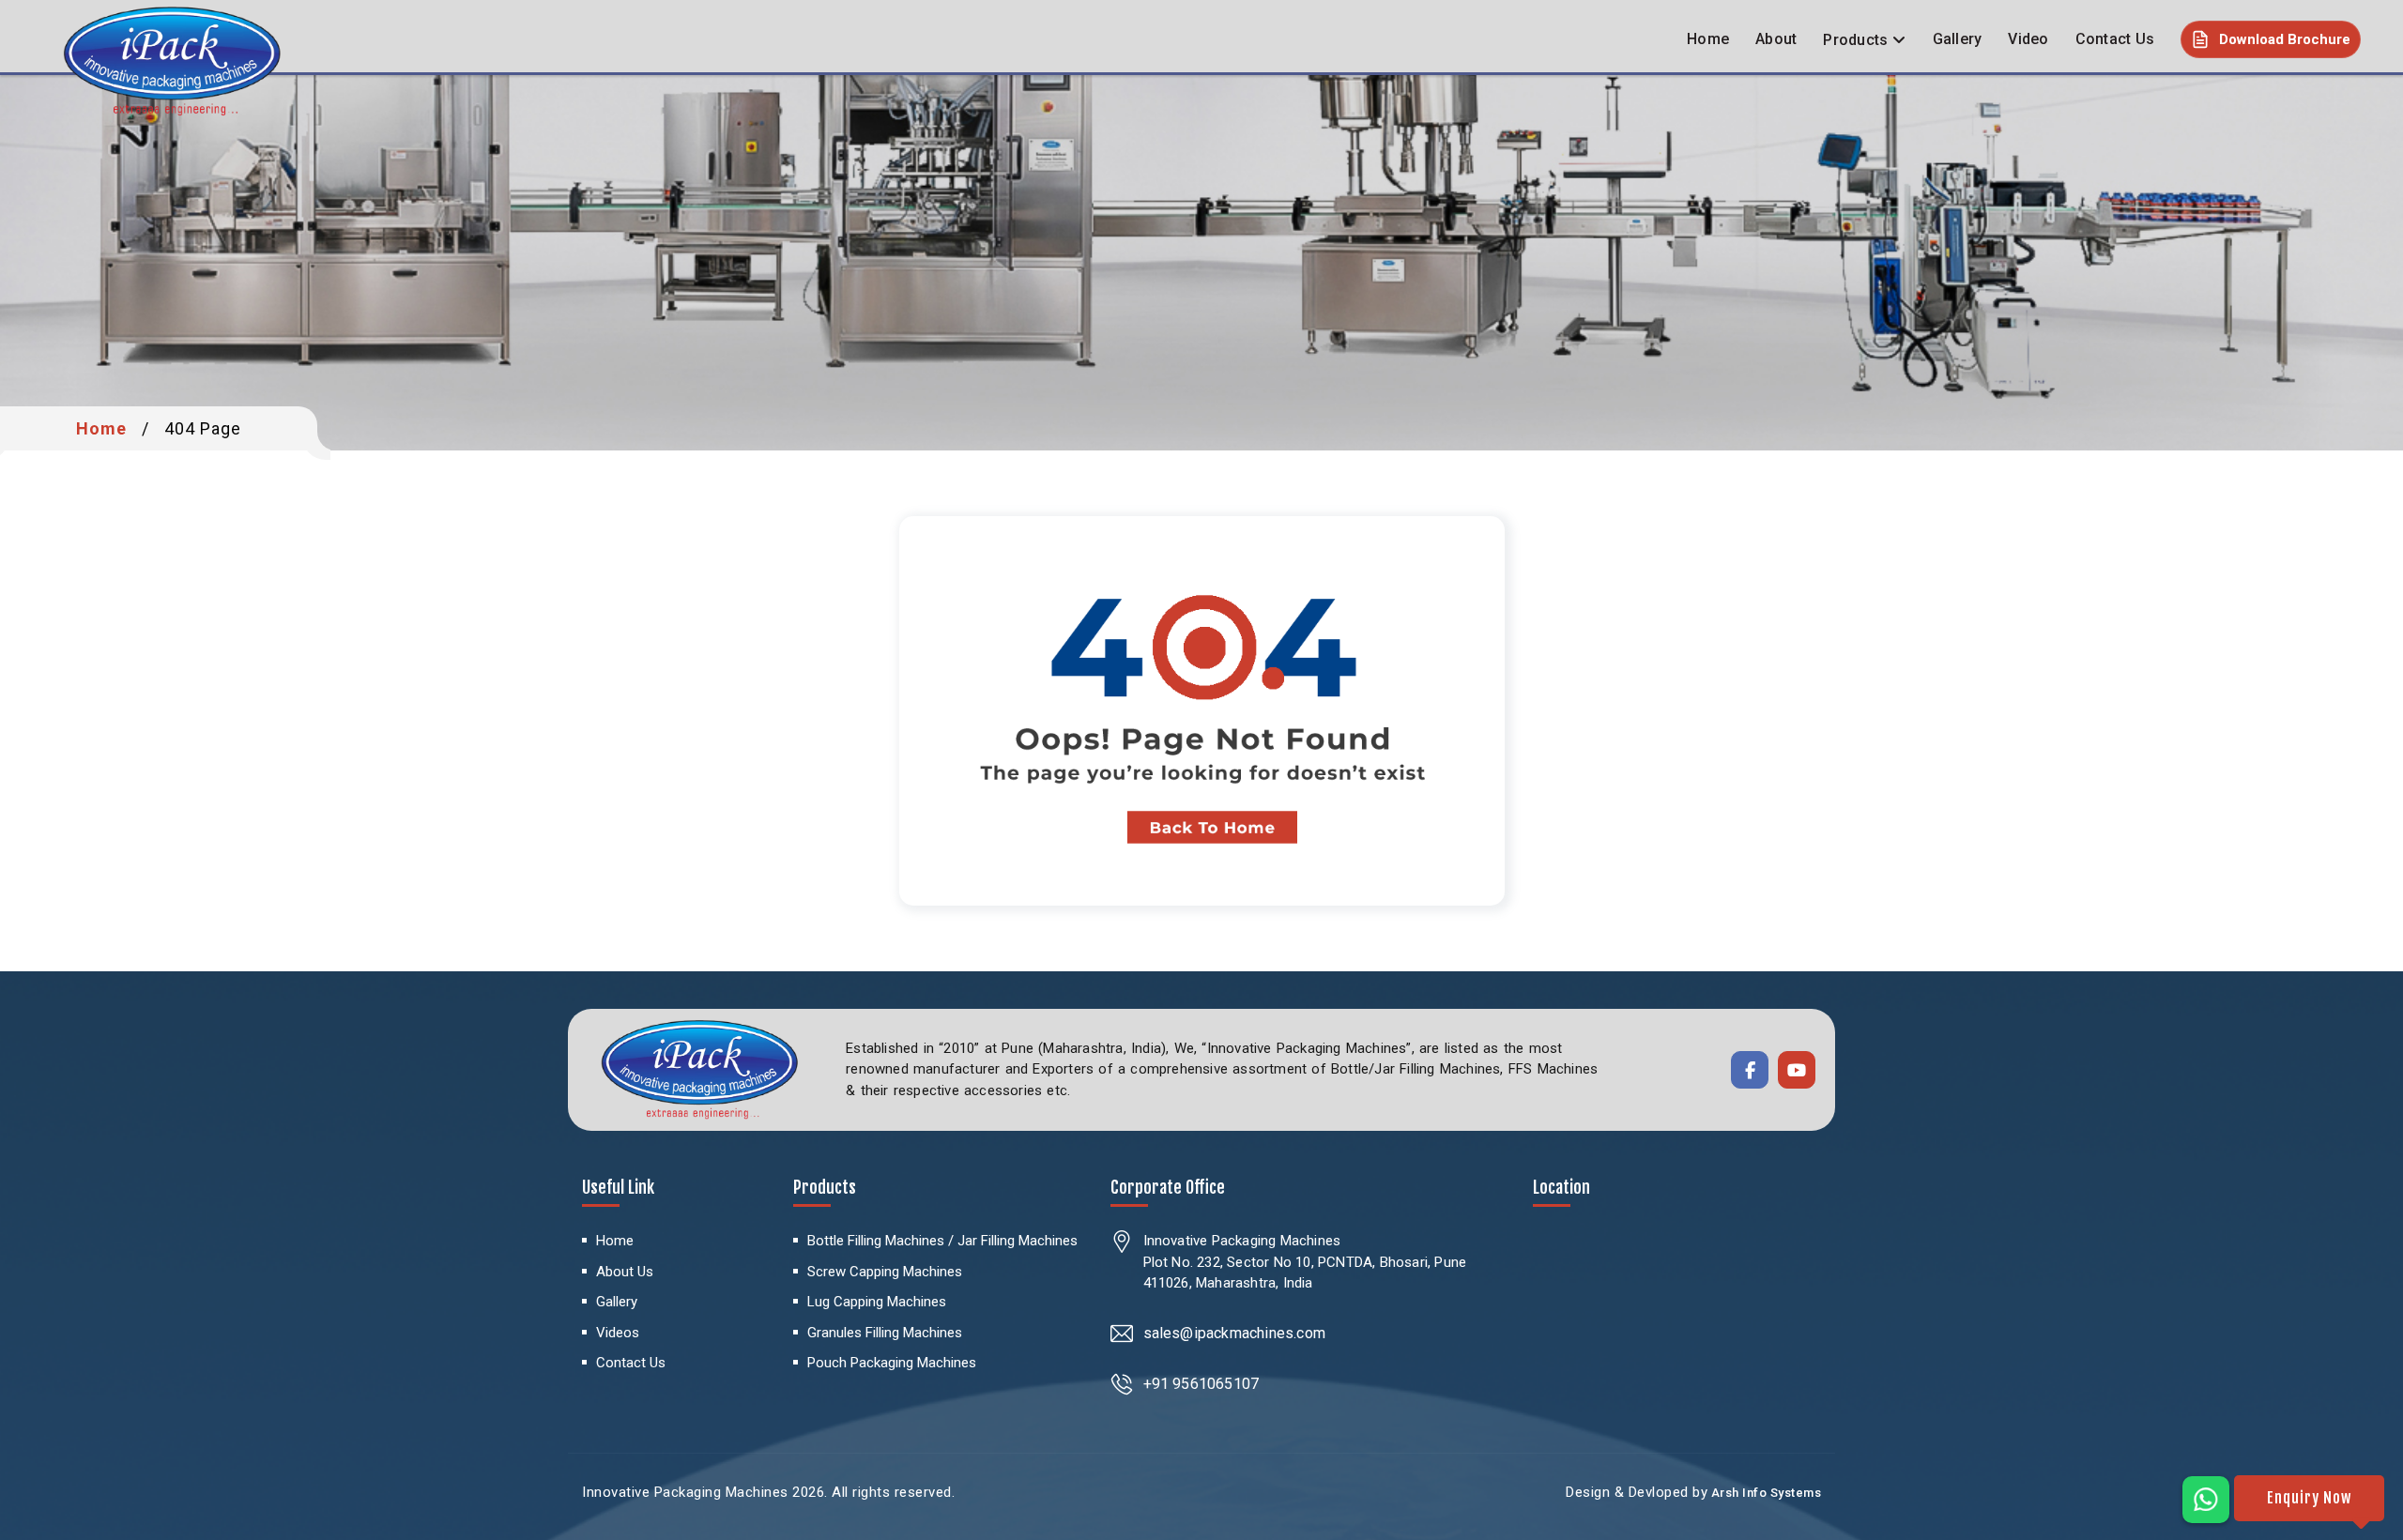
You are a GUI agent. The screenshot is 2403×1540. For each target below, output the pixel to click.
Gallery (1958, 39)
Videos (618, 1333)
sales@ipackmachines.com (1235, 1333)
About (1776, 39)
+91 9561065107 (1201, 1384)
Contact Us (2115, 39)
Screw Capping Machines (885, 1272)
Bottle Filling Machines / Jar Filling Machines (942, 1241)
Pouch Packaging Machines (892, 1363)
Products (1855, 40)
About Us (625, 1272)
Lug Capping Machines (877, 1302)
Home (1708, 39)
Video (2028, 39)
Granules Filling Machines (885, 1333)
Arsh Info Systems (1764, 1493)
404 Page (203, 428)
